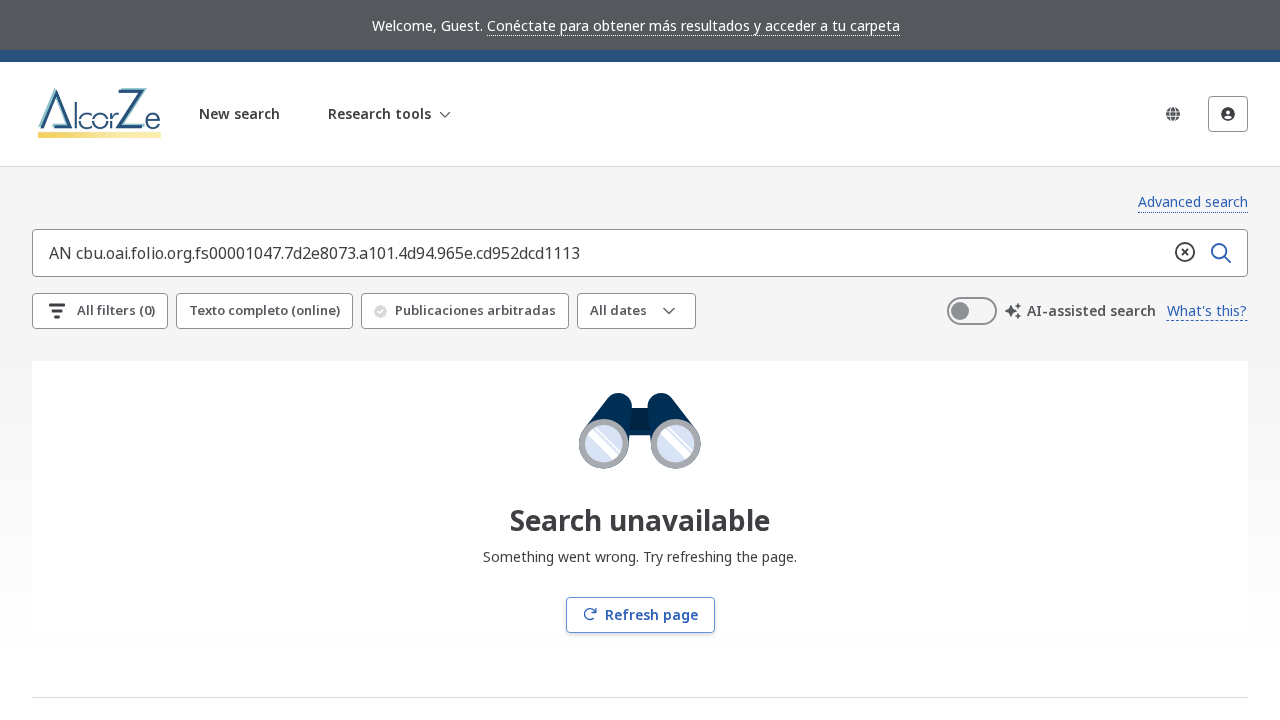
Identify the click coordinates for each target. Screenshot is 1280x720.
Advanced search (1193, 201)
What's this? (1207, 310)
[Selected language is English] (1173, 114)
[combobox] (600, 253)
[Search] (1221, 253)
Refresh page (651, 614)
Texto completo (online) (264, 310)
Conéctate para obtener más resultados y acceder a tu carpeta (693, 25)
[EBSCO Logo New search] (101, 114)
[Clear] (1185, 253)
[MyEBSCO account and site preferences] (1228, 114)
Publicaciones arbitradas (475, 310)
